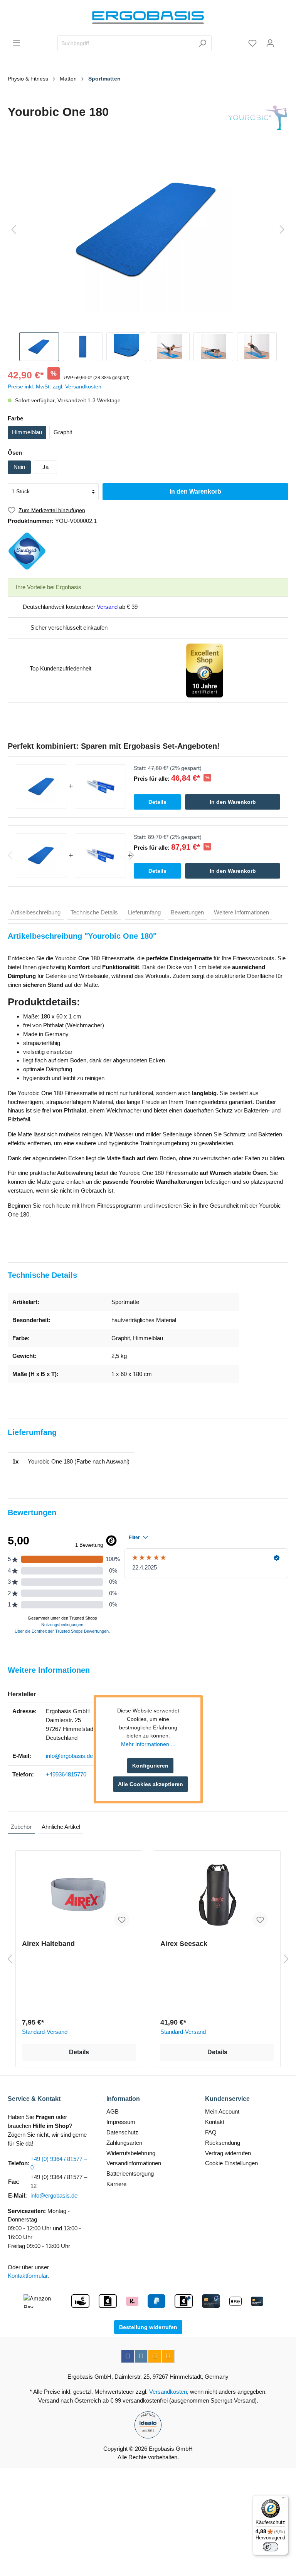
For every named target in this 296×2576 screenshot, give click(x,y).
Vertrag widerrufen (228, 2153)
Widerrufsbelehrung (131, 2153)
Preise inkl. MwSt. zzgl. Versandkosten (55, 386)
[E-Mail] (155, 2356)
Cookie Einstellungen (231, 2163)
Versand (107, 607)
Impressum (121, 2122)
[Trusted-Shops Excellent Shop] (205, 670)
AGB (113, 2111)
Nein (19, 467)
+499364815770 (66, 1774)
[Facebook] (128, 2356)
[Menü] (17, 43)
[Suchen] (203, 43)
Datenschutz (122, 2132)
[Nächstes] (282, 230)
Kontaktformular (28, 2276)
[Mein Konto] (270, 43)
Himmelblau (27, 432)
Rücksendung (223, 2143)
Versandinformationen (134, 2163)
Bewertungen (187, 912)
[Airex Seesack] (217, 1895)
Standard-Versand (45, 2032)
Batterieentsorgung (130, 2174)
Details (79, 2052)
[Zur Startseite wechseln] (148, 18)
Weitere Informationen (241, 912)
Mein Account (222, 2111)
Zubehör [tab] (21, 1827)
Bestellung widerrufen (148, 2327)
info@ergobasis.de (69, 1756)
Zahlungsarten (124, 2143)
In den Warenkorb (195, 492)
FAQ (211, 2132)
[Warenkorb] (284, 40)
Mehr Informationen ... (148, 1744)
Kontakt (215, 2122)
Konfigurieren (150, 1766)
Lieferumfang (144, 912)
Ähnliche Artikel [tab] (61, 1827)
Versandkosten (168, 2392)
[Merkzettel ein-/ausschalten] (122, 1920)
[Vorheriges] (13, 230)
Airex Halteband (48, 1944)
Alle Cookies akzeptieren (151, 1784)
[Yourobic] (258, 118)
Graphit (63, 432)
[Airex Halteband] (79, 1895)
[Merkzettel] (252, 43)
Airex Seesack (184, 1944)
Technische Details (94, 912)
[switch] (271, 2547)
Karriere (116, 2184)
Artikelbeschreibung (36, 912)
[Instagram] (141, 2356)
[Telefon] (168, 2356)
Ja (45, 467)
